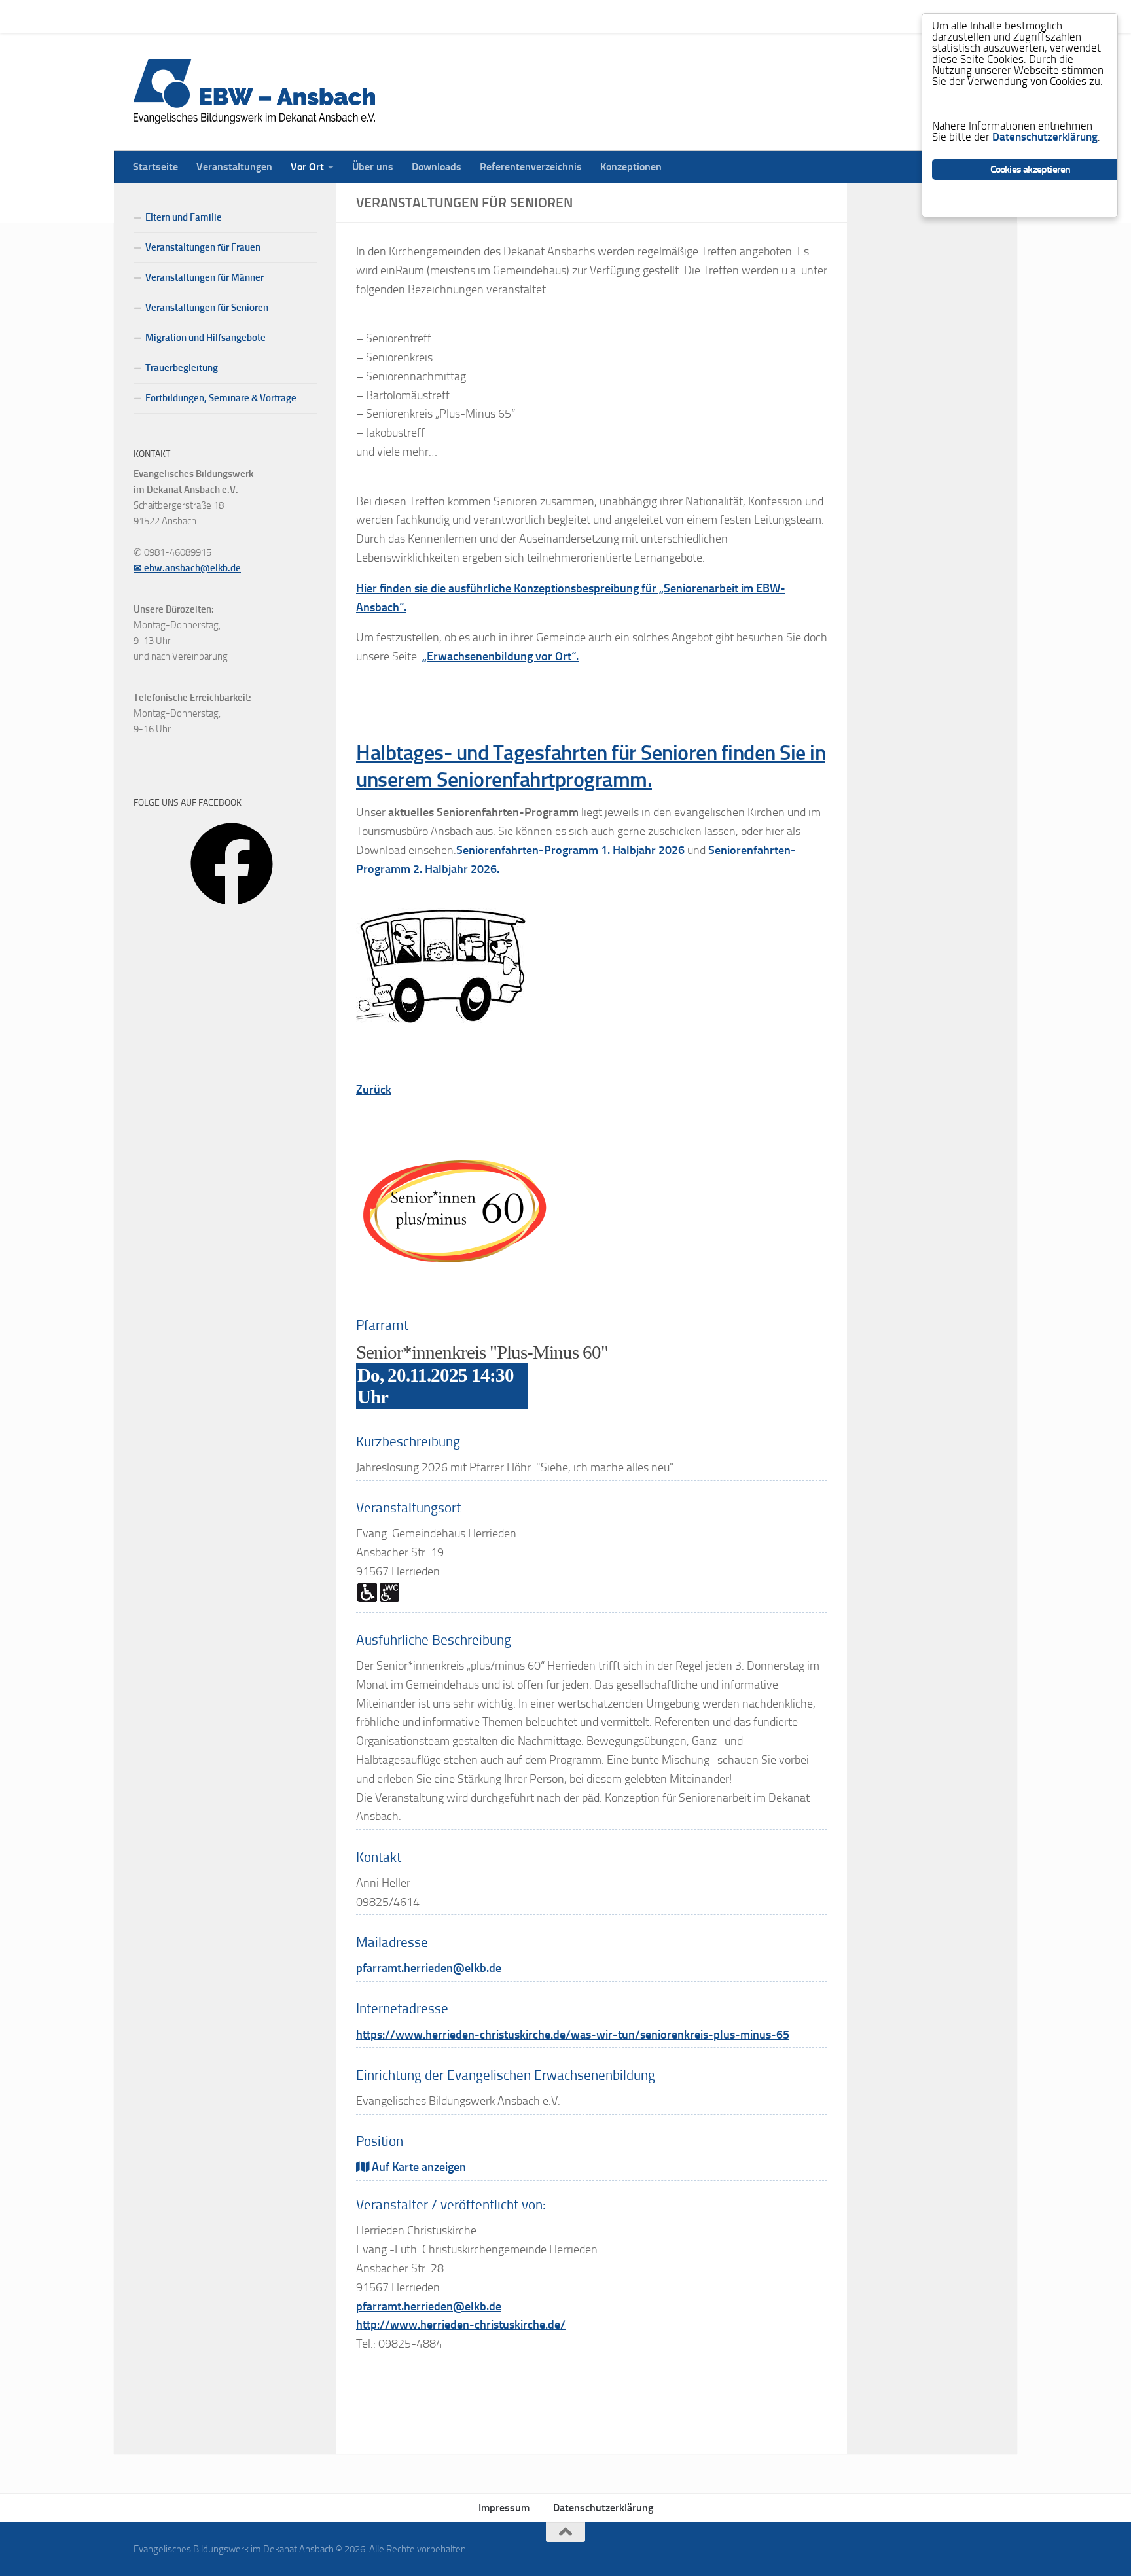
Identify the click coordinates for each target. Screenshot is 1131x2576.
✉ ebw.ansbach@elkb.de (187, 568)
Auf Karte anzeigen (418, 2167)
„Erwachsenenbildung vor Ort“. (500, 656)
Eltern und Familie (184, 217)
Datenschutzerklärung (603, 2508)
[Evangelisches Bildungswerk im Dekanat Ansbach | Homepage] (254, 92)
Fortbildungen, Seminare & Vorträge (221, 398)
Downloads (427, 16)
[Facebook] (232, 910)
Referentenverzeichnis (521, 16)
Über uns (363, 16)
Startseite (146, 16)
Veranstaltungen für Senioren (207, 308)
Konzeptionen (621, 16)
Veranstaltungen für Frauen (203, 247)
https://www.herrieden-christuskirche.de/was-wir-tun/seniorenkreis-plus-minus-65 (573, 2035)
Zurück (374, 1090)
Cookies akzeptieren (1031, 169)
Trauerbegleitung (182, 368)
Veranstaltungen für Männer (205, 277)
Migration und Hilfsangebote (206, 338)
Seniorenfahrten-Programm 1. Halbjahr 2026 (570, 850)
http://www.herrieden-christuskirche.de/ (461, 2325)
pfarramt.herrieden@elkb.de (429, 1968)
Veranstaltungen (224, 16)
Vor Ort (297, 16)
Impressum (504, 2508)
